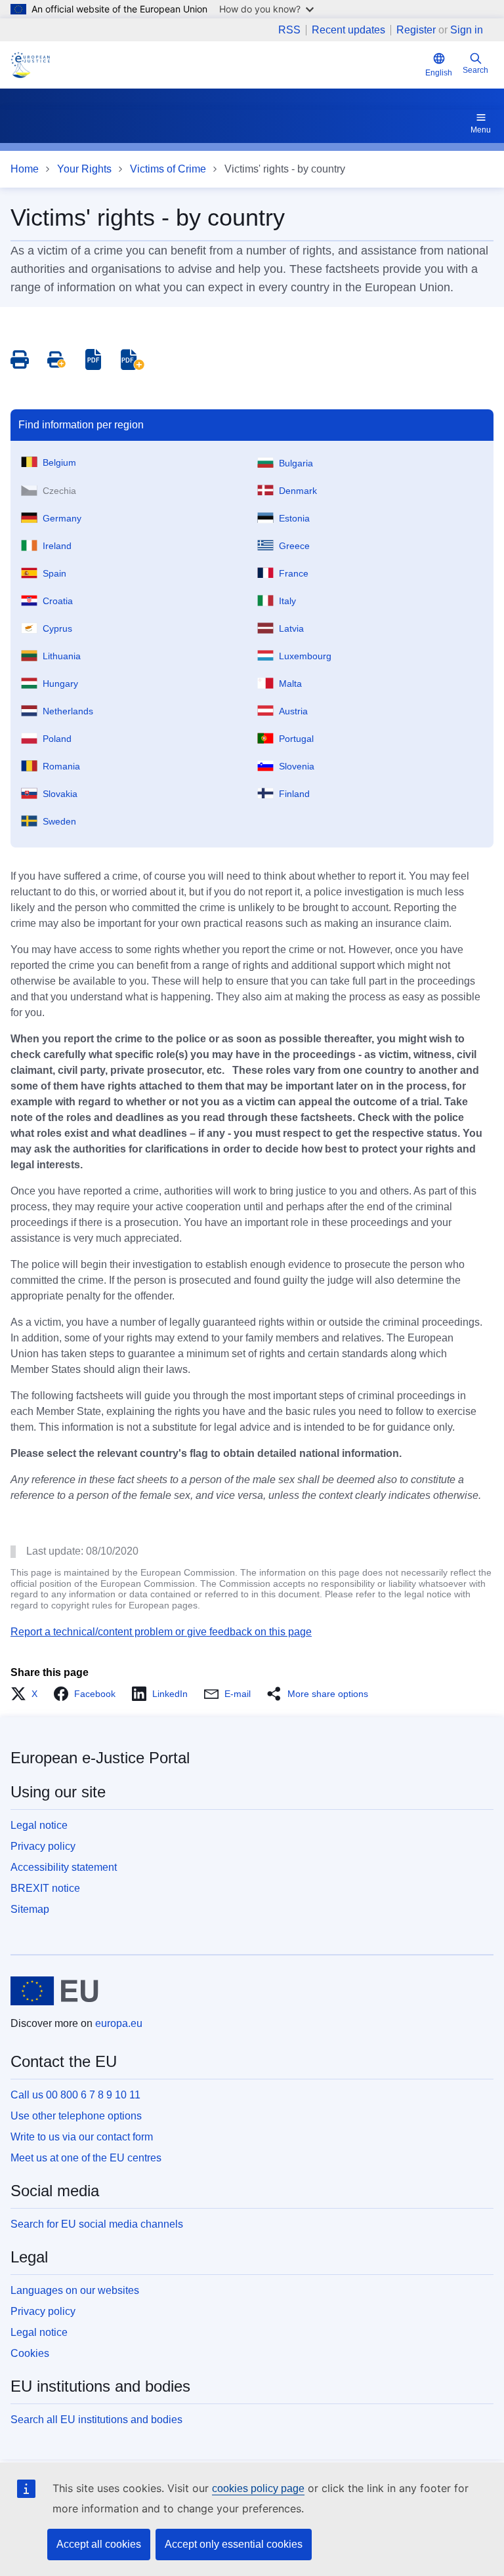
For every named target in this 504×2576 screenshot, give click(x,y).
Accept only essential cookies (234, 2544)
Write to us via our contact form (82, 2137)
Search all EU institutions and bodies (96, 2420)
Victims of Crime (168, 169)
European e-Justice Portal (100, 1758)
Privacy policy (43, 1846)
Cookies (30, 2353)
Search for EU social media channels (97, 2224)
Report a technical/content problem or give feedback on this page (161, 1632)
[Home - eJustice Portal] (30, 65)
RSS (289, 30)
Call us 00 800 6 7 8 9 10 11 (75, 2095)
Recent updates (348, 30)
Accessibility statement (64, 1867)
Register (416, 30)
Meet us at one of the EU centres (86, 2158)
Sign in (467, 30)
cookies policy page (258, 2488)
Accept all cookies (99, 2544)
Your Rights (84, 169)
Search (475, 70)
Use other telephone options (76, 2116)
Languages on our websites (75, 2290)
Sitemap (30, 1909)
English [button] (439, 73)
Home (25, 169)
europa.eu (119, 2023)
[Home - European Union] (54, 1991)
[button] (28, 1694)
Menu (481, 130)
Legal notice (39, 1825)
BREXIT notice (45, 1888)
